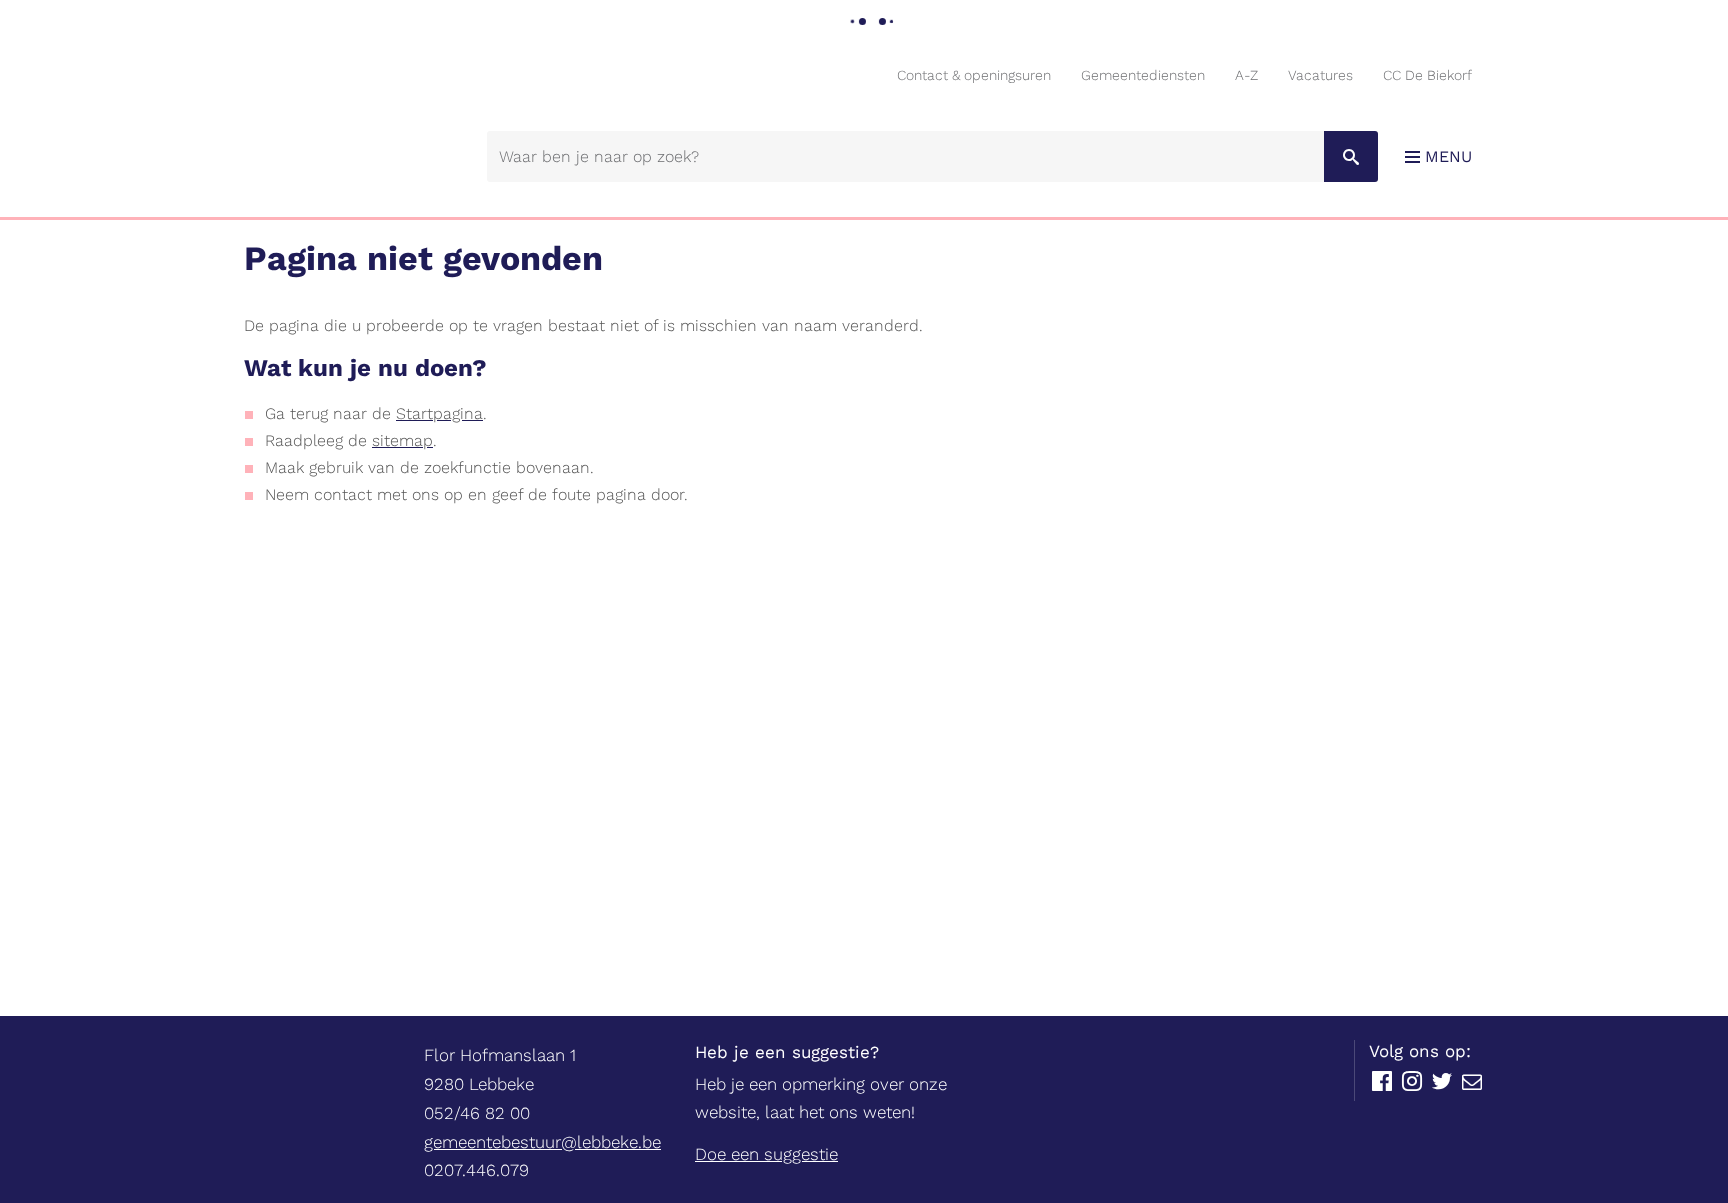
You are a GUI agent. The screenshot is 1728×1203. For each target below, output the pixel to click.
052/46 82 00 (477, 1113)
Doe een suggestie (766, 1154)
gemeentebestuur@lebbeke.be (542, 1142)
